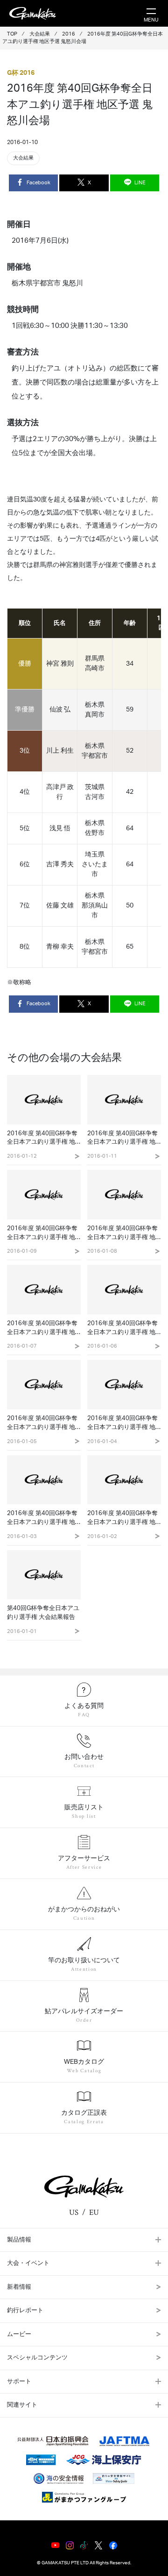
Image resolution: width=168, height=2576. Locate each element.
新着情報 (19, 2287)
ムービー (19, 2334)
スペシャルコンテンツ (37, 2358)
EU (94, 2213)
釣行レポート (25, 2311)
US (74, 2213)
